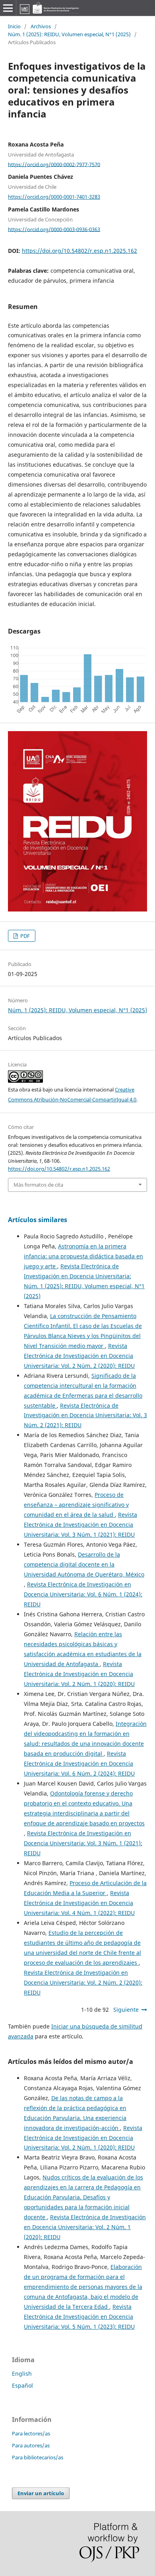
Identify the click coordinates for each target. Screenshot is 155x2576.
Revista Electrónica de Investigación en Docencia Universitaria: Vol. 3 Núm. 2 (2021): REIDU (85, 1415)
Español (22, 2385)
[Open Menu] (8, 8)
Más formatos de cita (38, 1185)
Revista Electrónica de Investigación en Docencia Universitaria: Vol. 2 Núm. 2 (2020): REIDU (79, 1356)
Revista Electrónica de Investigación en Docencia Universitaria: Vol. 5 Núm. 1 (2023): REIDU (79, 2317)
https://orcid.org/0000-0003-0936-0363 (54, 229)
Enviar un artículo (41, 2493)
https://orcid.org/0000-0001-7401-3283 (54, 197)
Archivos (41, 26)
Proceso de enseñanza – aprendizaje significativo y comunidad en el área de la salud (76, 1505)
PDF (24, 936)
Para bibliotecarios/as (38, 2457)
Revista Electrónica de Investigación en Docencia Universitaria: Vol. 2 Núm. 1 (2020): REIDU (79, 1674)
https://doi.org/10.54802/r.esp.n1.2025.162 (79, 251)
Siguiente (126, 2010)
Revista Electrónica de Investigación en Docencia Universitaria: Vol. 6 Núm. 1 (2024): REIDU (83, 1594)
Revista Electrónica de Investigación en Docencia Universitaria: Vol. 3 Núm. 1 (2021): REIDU (80, 1525)
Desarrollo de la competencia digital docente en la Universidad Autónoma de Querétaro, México (84, 1564)
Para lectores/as (31, 2433)
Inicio (14, 26)
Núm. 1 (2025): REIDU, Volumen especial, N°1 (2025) (69, 34)
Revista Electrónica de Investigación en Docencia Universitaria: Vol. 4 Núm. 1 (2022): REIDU (79, 1903)
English (22, 2374)
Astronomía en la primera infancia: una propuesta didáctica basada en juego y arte (83, 1256)
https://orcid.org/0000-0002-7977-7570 (54, 164)
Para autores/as (31, 2445)
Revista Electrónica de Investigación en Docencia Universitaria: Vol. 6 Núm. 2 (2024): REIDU (79, 1763)
